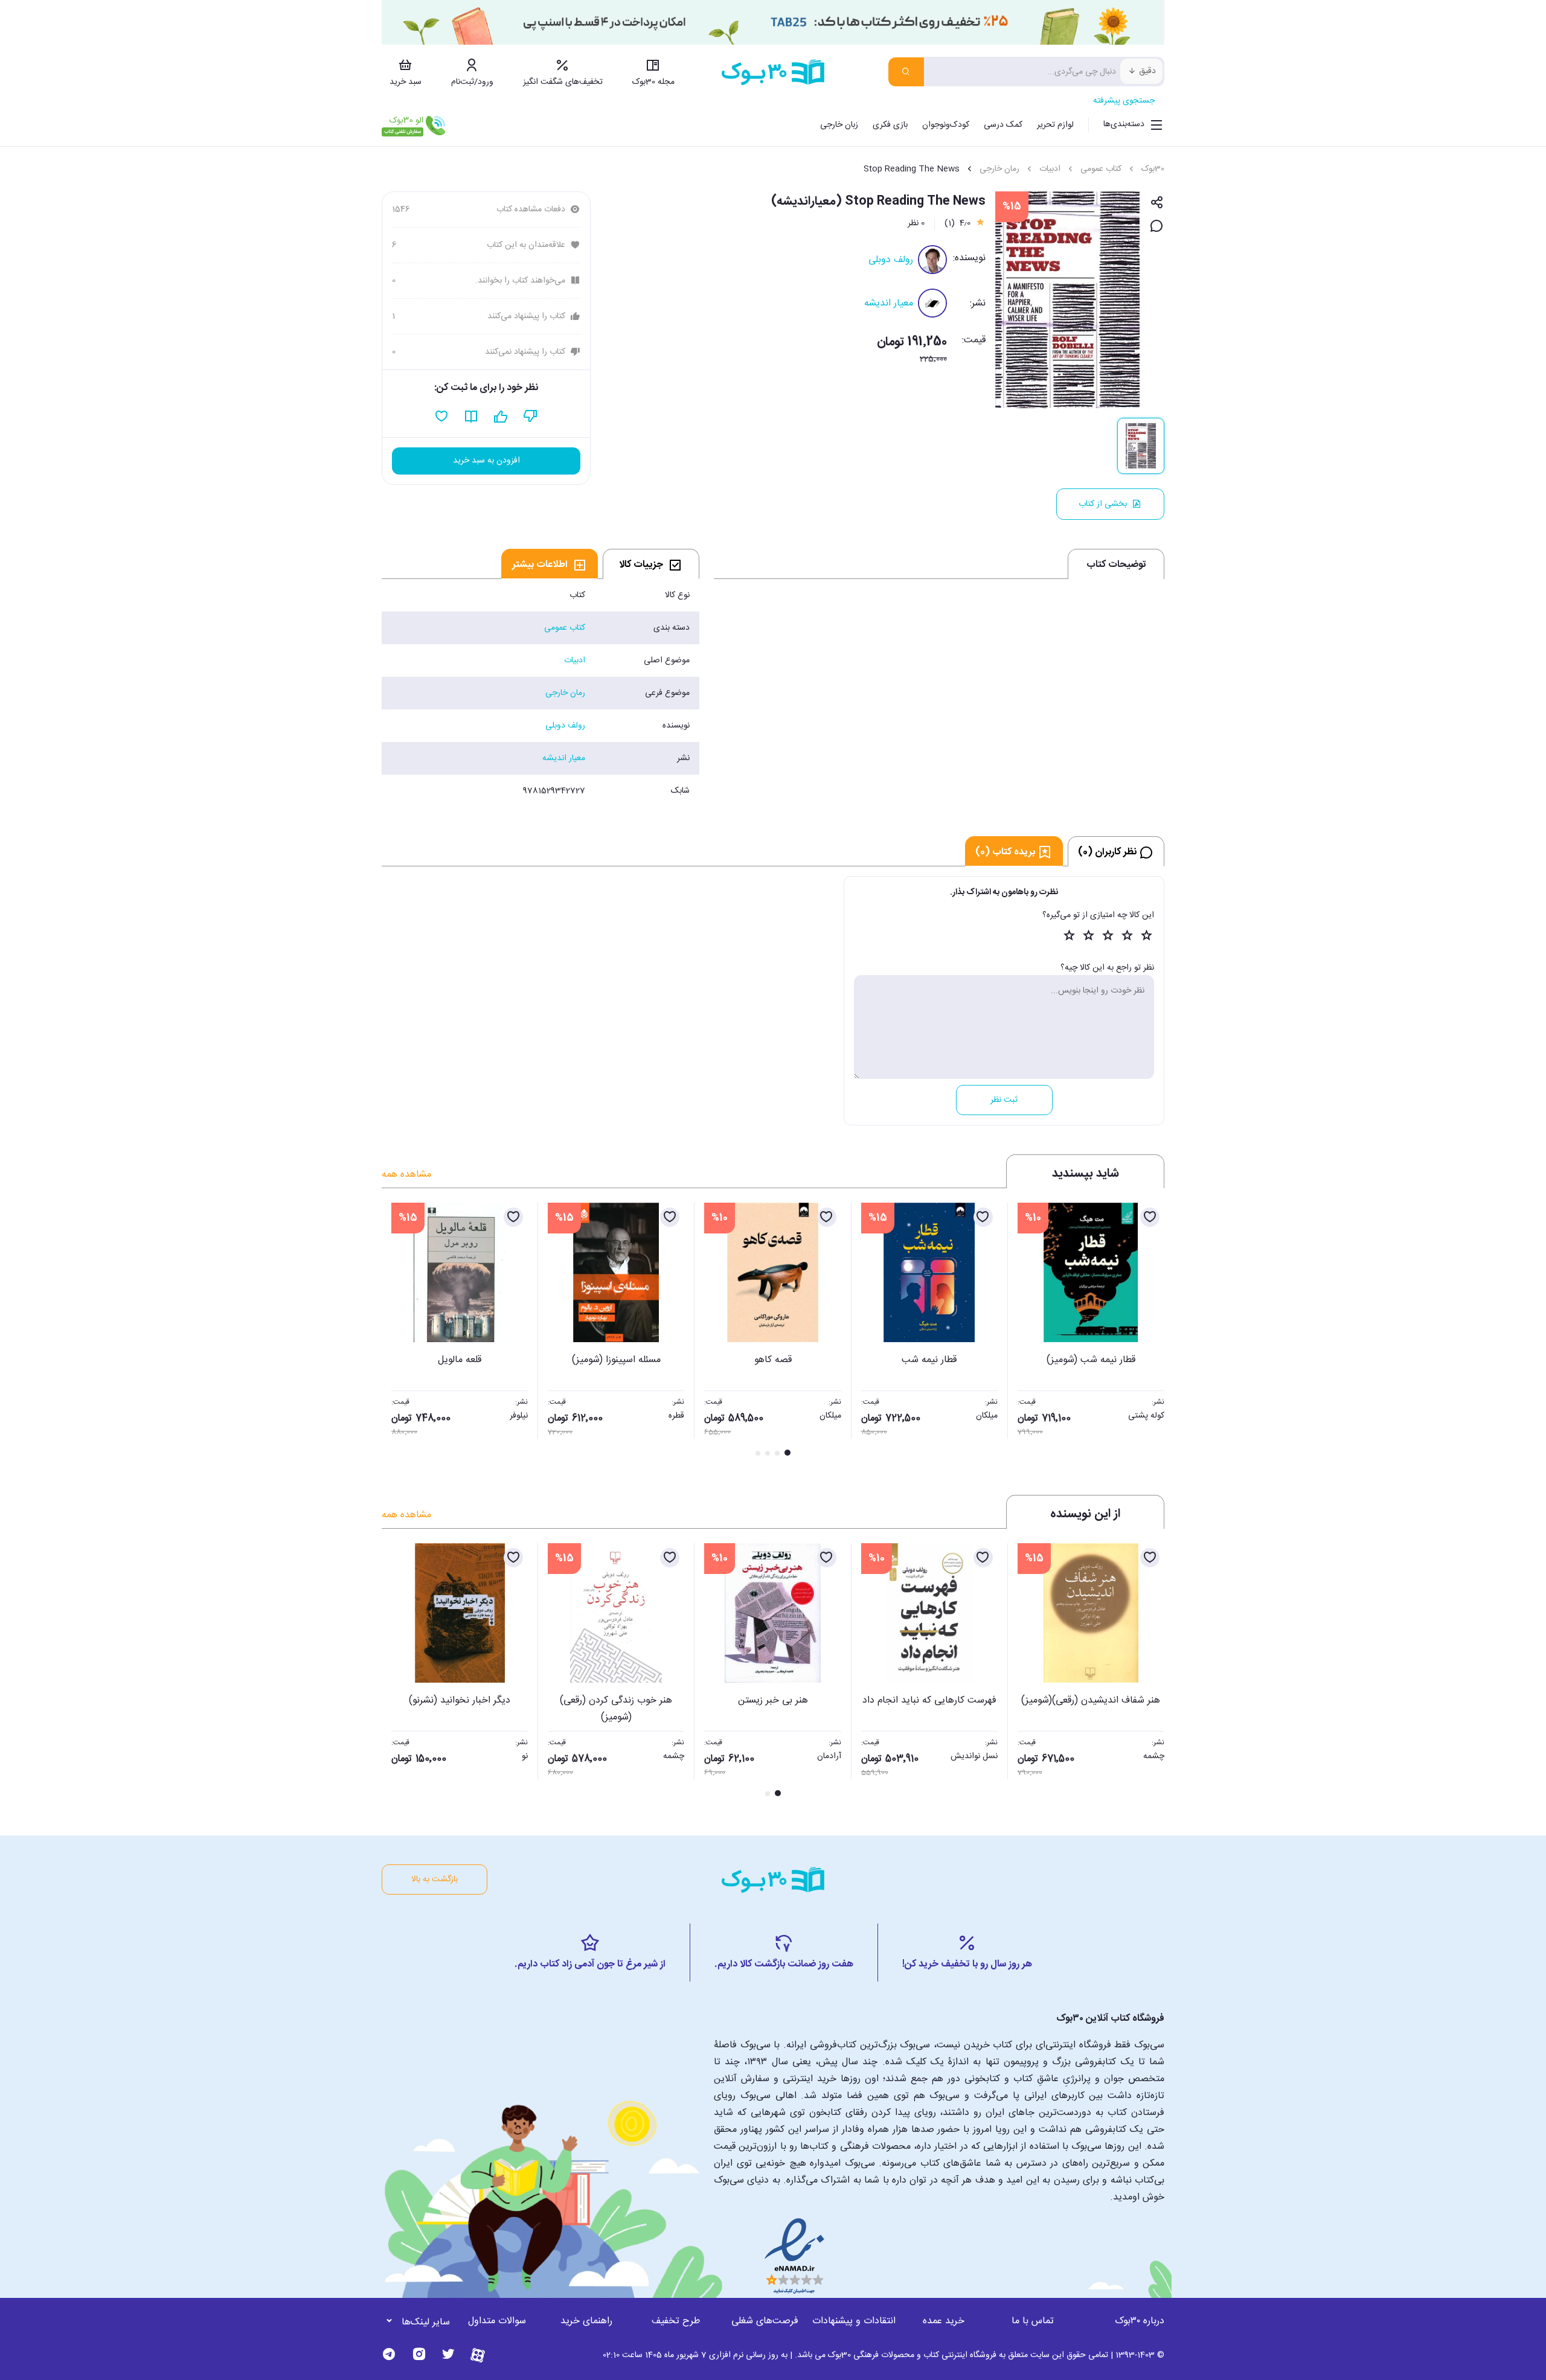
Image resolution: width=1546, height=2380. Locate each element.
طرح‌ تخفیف (676, 2321)
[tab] (651, 564)
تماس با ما (1033, 2321)
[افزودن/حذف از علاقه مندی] (1150, 1217)
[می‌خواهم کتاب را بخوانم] (471, 417)
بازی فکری (890, 125)
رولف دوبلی (891, 260)
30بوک (1153, 169)
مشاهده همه (406, 1175)
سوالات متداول (497, 2321)
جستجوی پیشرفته (1124, 101)
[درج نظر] (1157, 227)
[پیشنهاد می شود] (501, 417)
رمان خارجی (999, 169)
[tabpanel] (540, 693)
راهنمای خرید (586, 2321)
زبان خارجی (839, 125)
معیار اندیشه (889, 303)
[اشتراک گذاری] (1157, 203)
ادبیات (1050, 169)
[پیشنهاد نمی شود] (531, 417)
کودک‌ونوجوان (946, 125)
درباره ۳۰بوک (1140, 2321)
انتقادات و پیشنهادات (854, 2321)
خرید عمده (944, 2321)
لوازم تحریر (1055, 125)
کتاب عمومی (1101, 169)
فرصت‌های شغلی (765, 2321)
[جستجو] (906, 72)
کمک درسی (1003, 125)
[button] (397, 1331)
